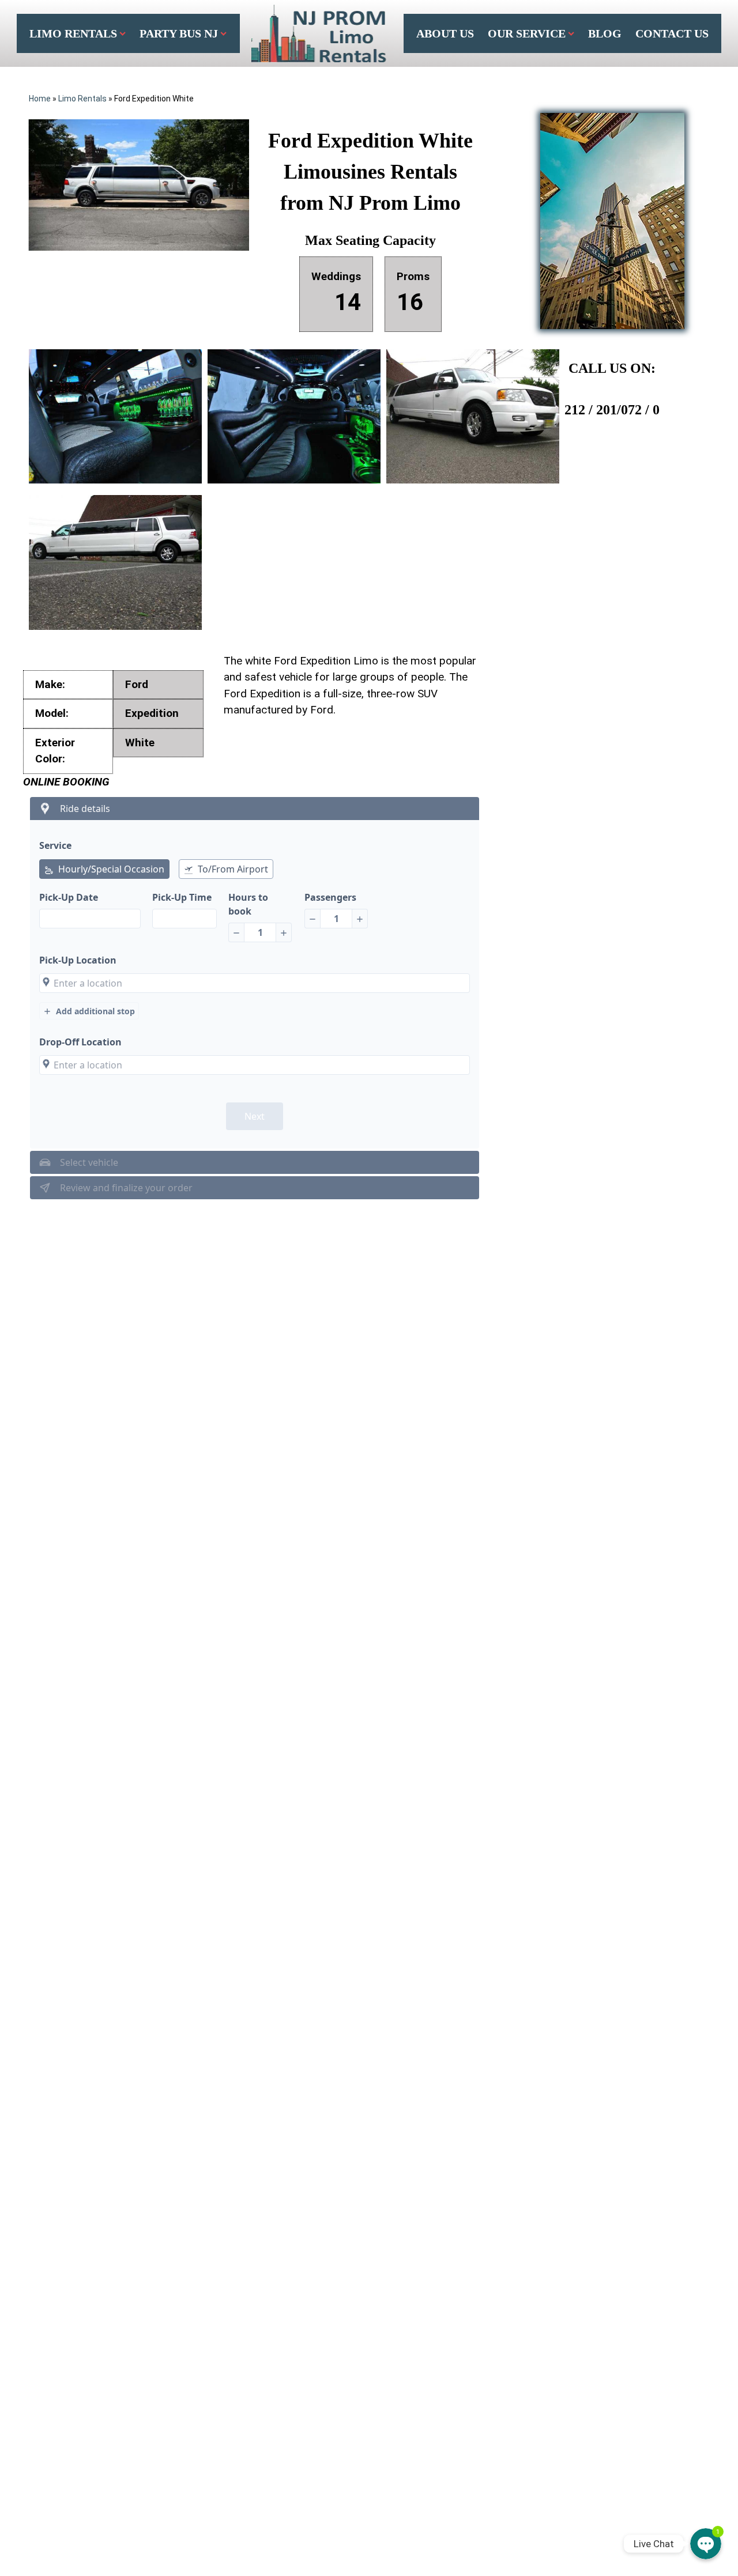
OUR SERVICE (527, 33)
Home (40, 99)
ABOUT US (445, 33)
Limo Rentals (73, 33)
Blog (605, 33)
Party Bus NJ (179, 33)
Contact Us (672, 33)
